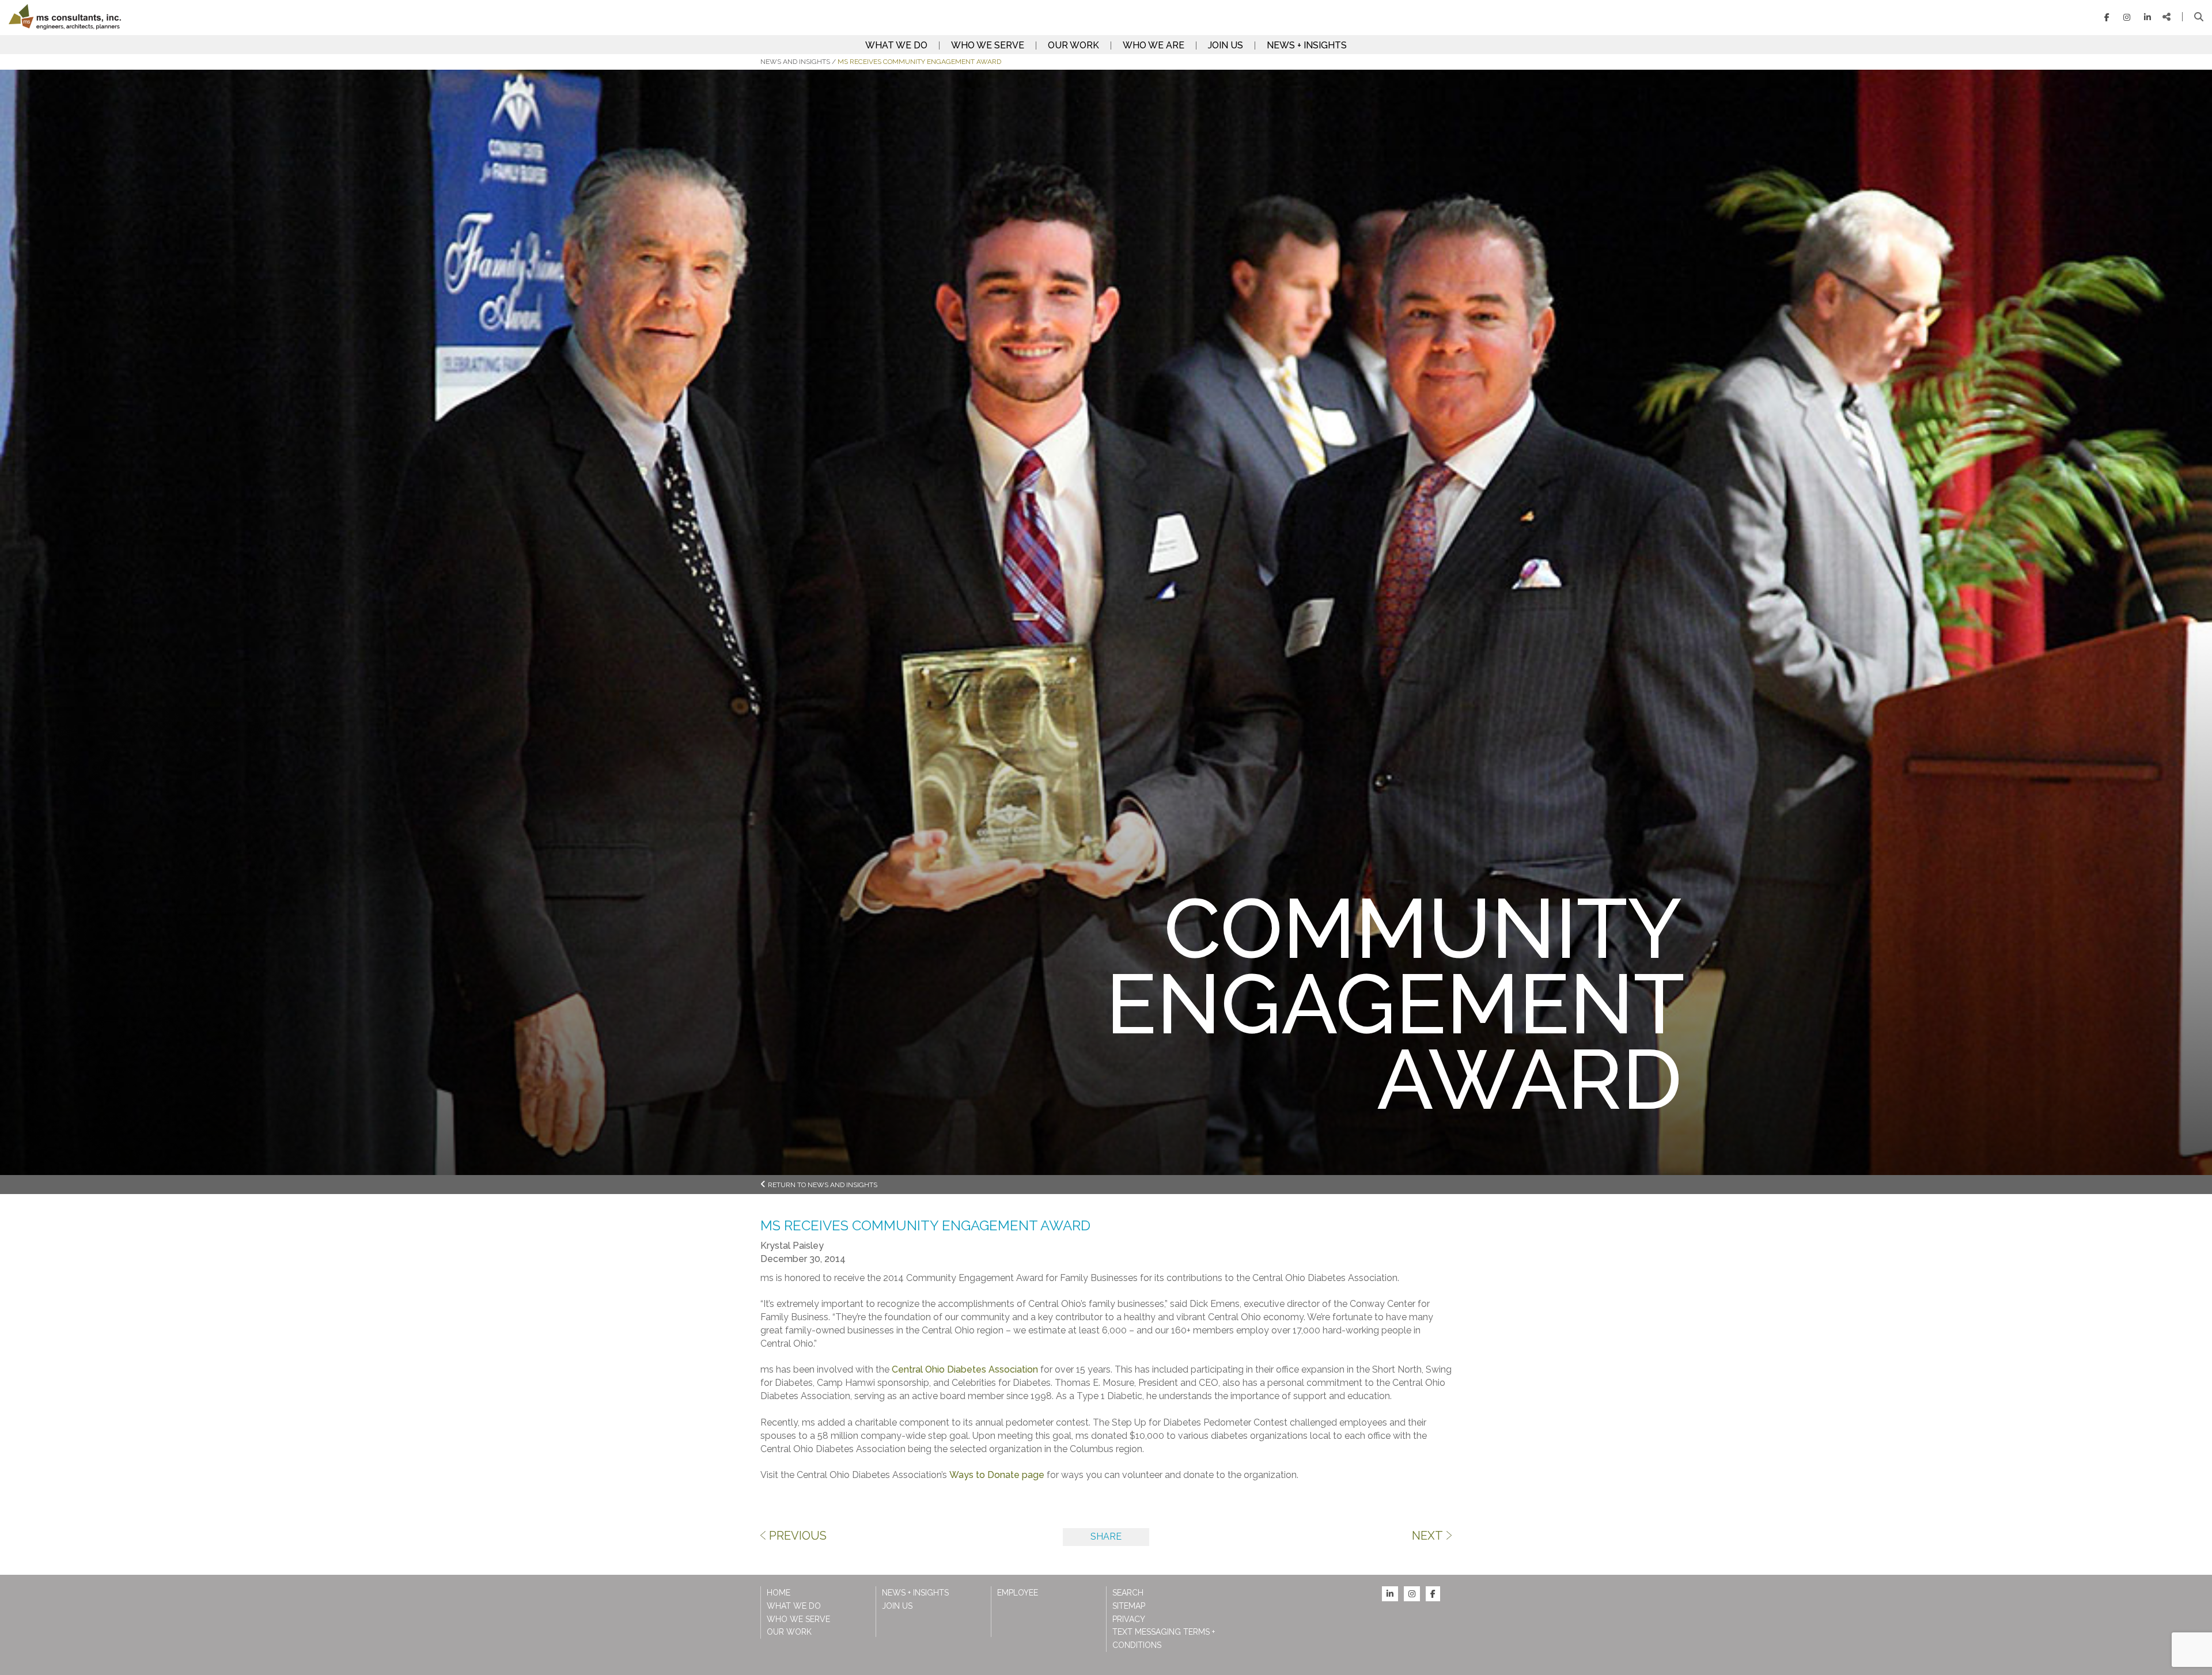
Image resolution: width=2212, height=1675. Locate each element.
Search (1128, 1593)
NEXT (1427, 1536)
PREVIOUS (798, 1536)
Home (779, 1593)
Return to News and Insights (823, 1185)
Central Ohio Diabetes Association (965, 1369)
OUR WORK (1073, 46)
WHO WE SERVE (988, 46)
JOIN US (1226, 46)
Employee (1018, 1593)
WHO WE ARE (1154, 46)
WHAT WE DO (896, 46)
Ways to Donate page (997, 1475)
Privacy (1129, 1619)
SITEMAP (1129, 1606)
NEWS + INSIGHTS (1307, 46)
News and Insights (795, 62)
